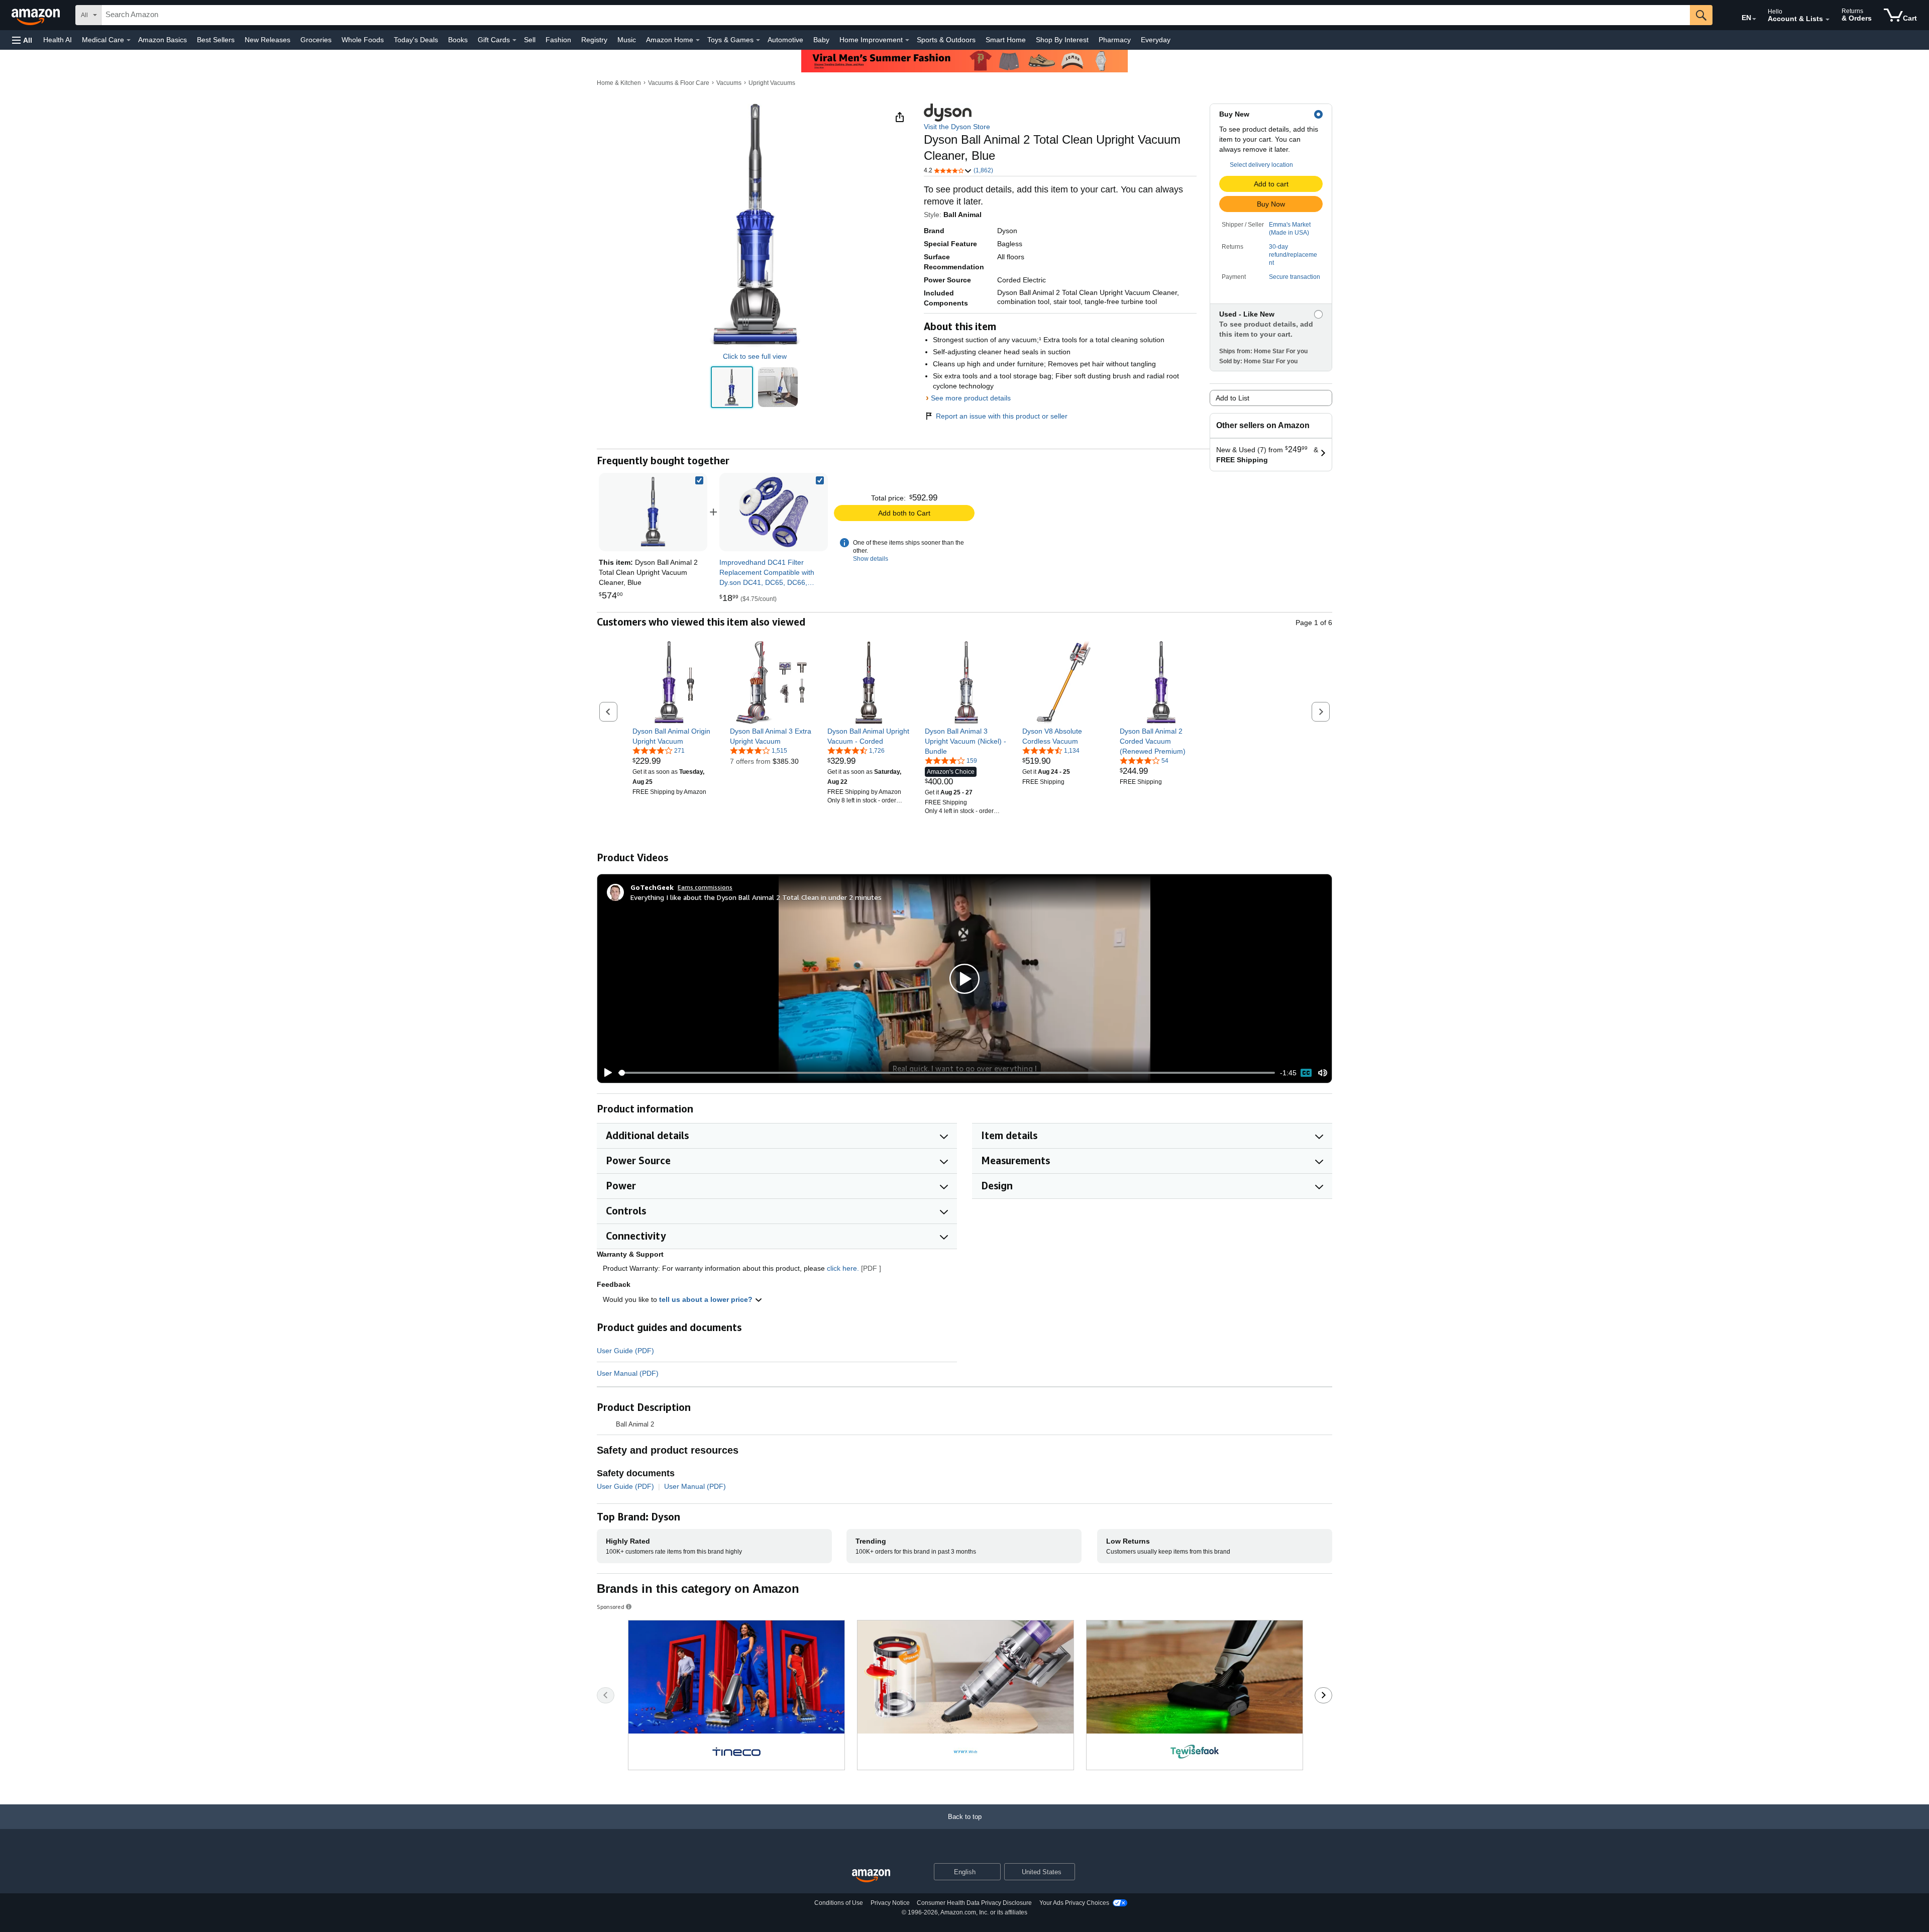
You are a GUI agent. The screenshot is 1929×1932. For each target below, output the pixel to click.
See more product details (971, 398)
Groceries (316, 40)
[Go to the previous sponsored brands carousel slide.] (606, 1695)
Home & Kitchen (619, 83)
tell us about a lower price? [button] (707, 1299)
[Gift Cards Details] (514, 40)
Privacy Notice (890, 1903)
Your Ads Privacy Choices (1074, 1903)
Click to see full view (755, 356)
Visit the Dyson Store (957, 127)
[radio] (732, 387)
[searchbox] (896, 15)
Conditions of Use (839, 1903)
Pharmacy (1115, 40)
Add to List (1233, 398)
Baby (821, 40)
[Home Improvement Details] (907, 40)
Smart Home (1006, 40)
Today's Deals (416, 40)
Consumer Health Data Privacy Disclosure (974, 1903)
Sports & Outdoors (946, 40)
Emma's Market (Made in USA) (1290, 229)
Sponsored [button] (611, 1607)
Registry (594, 40)
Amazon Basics (163, 40)
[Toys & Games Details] (758, 40)
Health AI (58, 40)
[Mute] (1323, 1073)
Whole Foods (363, 40)
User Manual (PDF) (628, 1373)
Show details (871, 559)
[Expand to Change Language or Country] (1754, 19)
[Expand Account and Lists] (1828, 20)
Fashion (558, 40)
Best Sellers (216, 40)
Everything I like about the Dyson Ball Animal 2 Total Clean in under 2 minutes (756, 897)
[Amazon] (37, 15)
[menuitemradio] (1306, 1073)
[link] (774, 512)
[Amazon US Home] (871, 1876)
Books (458, 40)
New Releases (267, 40)
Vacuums (729, 83)
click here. (843, 1268)
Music (627, 40)
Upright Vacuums (772, 83)
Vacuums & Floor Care (679, 83)
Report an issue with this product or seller (1002, 416)
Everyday (1156, 40)
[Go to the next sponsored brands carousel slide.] (1323, 1695)
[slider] (947, 1073)
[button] (22, 40)
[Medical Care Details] (129, 40)
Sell (530, 40)
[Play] (605, 1073)
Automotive (785, 40)
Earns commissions (705, 887)
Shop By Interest (1062, 40)
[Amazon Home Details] (698, 40)
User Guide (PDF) (625, 1351)
